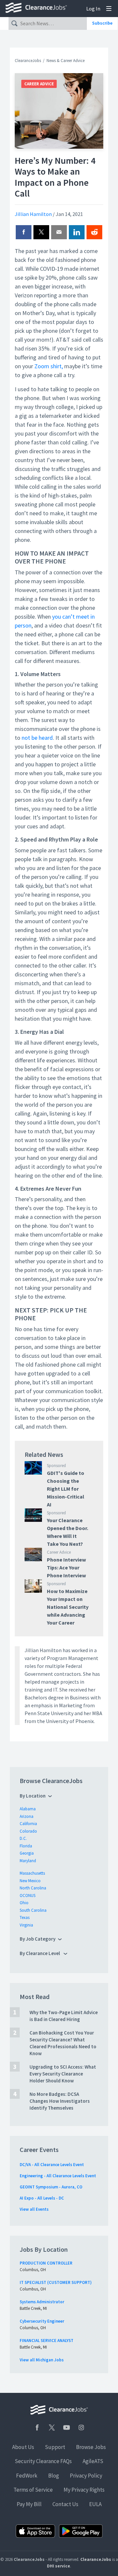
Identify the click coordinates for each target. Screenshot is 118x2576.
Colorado (28, 1831)
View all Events (34, 2209)
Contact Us (65, 2504)
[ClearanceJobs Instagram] (81, 2427)
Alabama (28, 1809)
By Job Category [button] (38, 1939)
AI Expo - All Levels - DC (42, 2198)
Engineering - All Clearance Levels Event (58, 2176)
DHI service (59, 2566)
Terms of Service (33, 2490)
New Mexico (30, 1881)
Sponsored (56, 1466)
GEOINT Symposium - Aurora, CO (51, 2187)
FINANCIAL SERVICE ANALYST (47, 2341)
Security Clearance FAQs (43, 2461)
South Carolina (33, 1910)
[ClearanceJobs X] (52, 2427)
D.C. (23, 1838)
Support (55, 2447)
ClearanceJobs (28, 61)
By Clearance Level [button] (40, 1953)
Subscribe (102, 23)
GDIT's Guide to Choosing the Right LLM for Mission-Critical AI (66, 1489)
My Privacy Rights (84, 2490)
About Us (23, 2447)
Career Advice (39, 84)
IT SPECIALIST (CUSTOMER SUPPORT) (56, 2282)
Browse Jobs (91, 2447)
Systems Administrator (42, 2302)
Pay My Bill (29, 2504)
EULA (95, 2504)
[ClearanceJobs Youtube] (67, 2427)
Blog (54, 2476)
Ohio (24, 1903)
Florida (26, 1846)
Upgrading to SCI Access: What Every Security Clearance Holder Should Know (63, 2074)
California (28, 1824)
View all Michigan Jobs (42, 2360)
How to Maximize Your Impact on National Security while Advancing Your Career (68, 1607)
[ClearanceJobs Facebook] (37, 2427)
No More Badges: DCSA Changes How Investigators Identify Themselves (60, 2101)
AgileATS (93, 2461)
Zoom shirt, (49, 366)
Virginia (26, 1925)
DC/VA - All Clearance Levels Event (52, 2165)
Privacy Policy (86, 2476)
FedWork (27, 2476)
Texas (25, 1917)
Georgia (27, 1853)
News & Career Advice (66, 61)
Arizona (27, 1816)
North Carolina (33, 1888)
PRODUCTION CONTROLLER (46, 2263)
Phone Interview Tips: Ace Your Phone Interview (66, 1567)
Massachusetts (32, 1873)
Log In (93, 9)
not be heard (37, 738)
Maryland (28, 1861)
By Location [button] (33, 1796)
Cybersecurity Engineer (42, 2321)
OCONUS (28, 1895)
